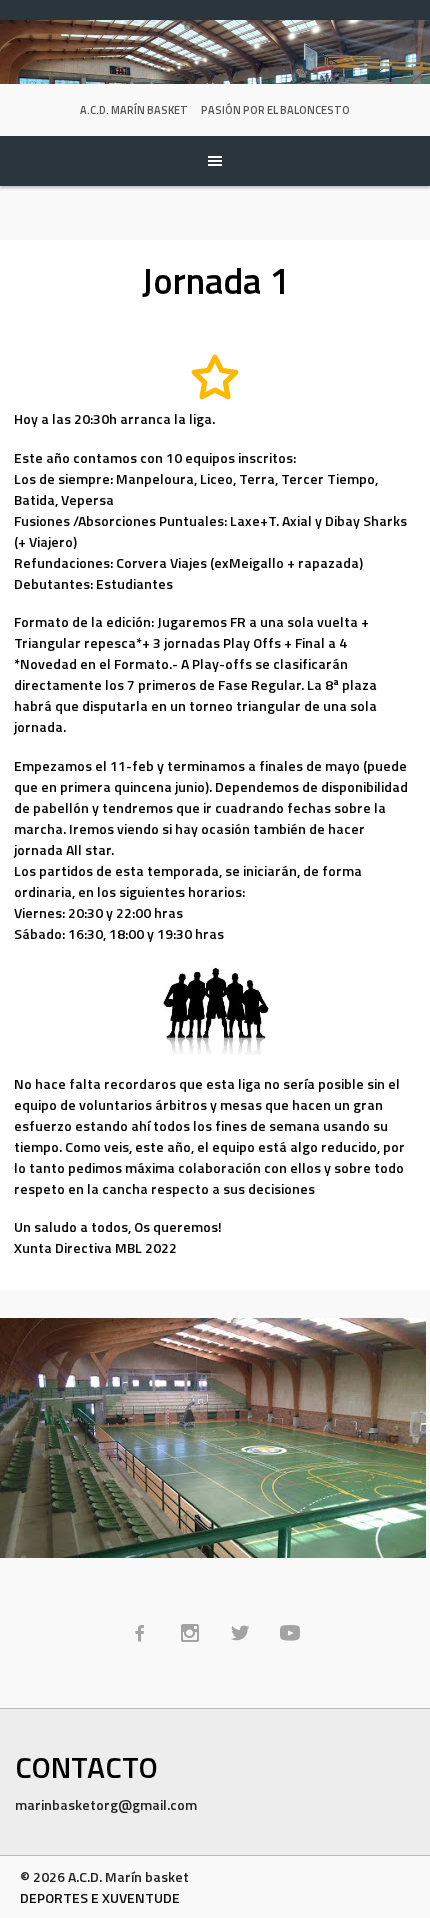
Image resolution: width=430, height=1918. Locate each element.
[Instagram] (190, 1633)
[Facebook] (140, 1633)
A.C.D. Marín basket (134, 110)
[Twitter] (240, 1633)
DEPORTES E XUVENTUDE (100, 1897)
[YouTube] (290, 1633)
